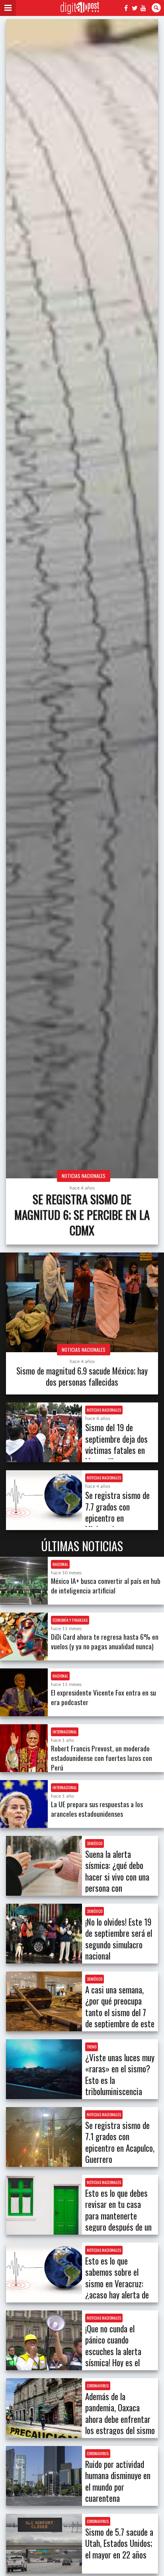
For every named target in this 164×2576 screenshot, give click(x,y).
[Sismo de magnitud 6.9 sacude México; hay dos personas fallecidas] (82, 1302)
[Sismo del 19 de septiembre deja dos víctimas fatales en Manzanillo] (44, 1432)
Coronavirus (98, 2386)
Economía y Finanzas (70, 1620)
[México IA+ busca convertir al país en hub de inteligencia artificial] (24, 1581)
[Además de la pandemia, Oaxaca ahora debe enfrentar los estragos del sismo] (44, 2408)
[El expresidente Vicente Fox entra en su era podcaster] (24, 1692)
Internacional (65, 1732)
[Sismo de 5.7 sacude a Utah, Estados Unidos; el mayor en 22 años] (44, 2544)
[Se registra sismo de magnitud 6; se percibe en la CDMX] (82, 599)
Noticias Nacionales (84, 1176)
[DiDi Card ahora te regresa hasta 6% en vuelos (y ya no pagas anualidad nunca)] (24, 1637)
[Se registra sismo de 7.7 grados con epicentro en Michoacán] (44, 1500)
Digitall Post (80, 8)
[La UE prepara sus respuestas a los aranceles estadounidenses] (24, 1804)
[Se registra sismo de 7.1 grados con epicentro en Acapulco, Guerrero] (44, 2137)
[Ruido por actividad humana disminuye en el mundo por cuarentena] (44, 2476)
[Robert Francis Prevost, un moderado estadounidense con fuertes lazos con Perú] (24, 1748)
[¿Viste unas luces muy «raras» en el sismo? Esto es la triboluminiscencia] (44, 2069)
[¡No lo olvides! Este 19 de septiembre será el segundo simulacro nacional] (44, 1934)
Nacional (60, 1564)
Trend (92, 2047)
